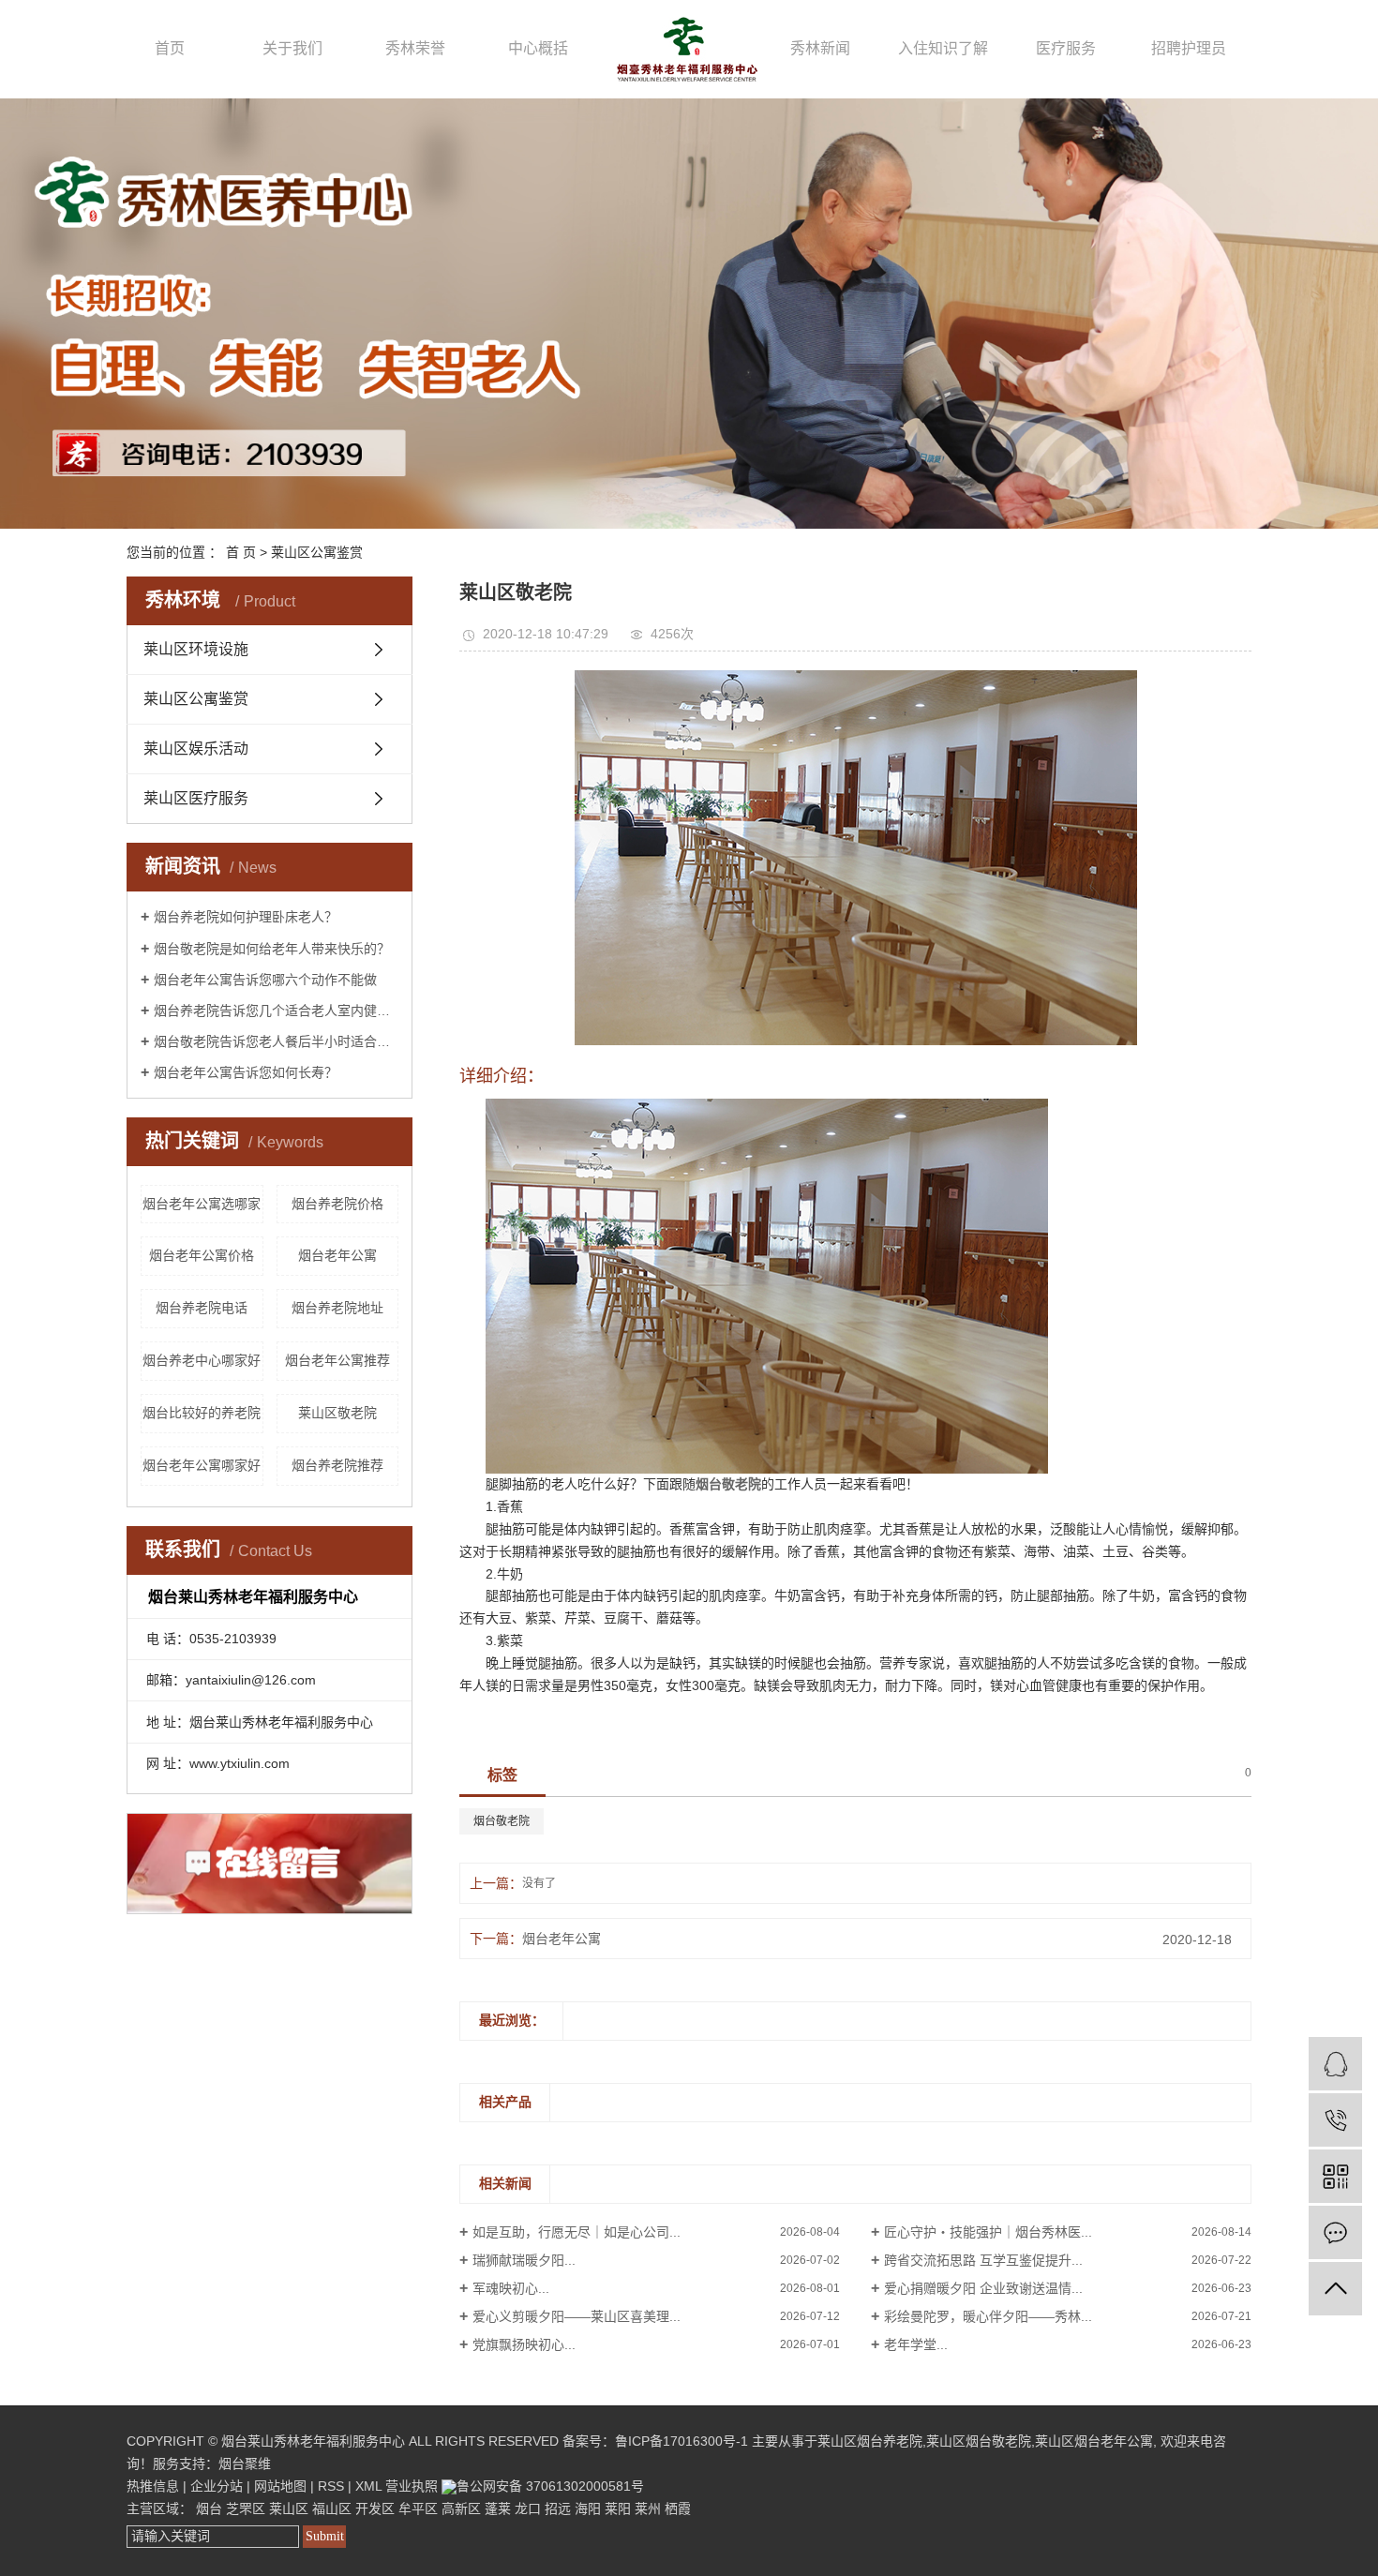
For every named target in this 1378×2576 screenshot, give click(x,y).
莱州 (648, 2509)
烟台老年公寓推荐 (337, 1360)
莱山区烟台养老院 (870, 2441)
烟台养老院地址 (337, 1308)
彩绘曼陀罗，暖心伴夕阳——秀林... (988, 2316)
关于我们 (292, 48)
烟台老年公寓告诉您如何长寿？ (246, 1072)
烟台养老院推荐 (337, 1465)
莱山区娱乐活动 (196, 749)
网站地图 (280, 2486)
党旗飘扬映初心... (524, 2344)
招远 (558, 2509)
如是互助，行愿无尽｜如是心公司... (577, 2232)
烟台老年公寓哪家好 (202, 1465)
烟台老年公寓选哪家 (202, 1204)
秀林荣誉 (415, 48)
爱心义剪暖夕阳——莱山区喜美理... (577, 2316)
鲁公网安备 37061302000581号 (550, 2486)
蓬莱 (498, 2509)
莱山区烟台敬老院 (979, 2441)
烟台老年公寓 (337, 1255)
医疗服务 (1066, 48)
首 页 (241, 552)
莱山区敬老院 (337, 1413)
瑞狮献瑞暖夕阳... (524, 2260)
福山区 (332, 2509)
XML (368, 2486)
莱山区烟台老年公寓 (1094, 2441)
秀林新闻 (820, 48)
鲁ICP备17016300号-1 (682, 2441)
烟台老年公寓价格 (202, 1255)
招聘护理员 (1189, 48)
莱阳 (618, 2509)
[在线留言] (1335, 2232)
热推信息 (153, 2486)
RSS (331, 2486)
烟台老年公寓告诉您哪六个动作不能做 (265, 980)
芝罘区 (246, 2509)
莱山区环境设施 (196, 649)
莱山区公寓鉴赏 (317, 552)
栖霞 (678, 2509)
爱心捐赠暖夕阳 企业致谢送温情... (983, 2288)
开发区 (375, 2509)
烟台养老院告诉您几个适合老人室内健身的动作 (276, 1011)
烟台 (209, 2509)
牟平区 (418, 2509)
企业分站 (217, 2486)
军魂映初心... (511, 2288)
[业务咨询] (1335, 2064)
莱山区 (289, 2509)
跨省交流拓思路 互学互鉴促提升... (983, 2260)
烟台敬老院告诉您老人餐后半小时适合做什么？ (276, 1041)
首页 (170, 48)
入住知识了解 (943, 48)
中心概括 (538, 48)
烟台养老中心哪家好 (202, 1360)
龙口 (528, 2509)
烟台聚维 (245, 2464)
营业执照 (412, 2486)
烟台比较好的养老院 (202, 1413)
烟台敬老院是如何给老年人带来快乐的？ (272, 949)
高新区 (461, 2509)
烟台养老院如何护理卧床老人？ (246, 917)
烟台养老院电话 (202, 1308)
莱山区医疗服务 (196, 798)
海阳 (588, 2509)
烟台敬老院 (502, 1821)
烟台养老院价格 (337, 1204)
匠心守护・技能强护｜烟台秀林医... (988, 2232)
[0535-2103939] (1335, 2120)
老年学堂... (916, 2344)
